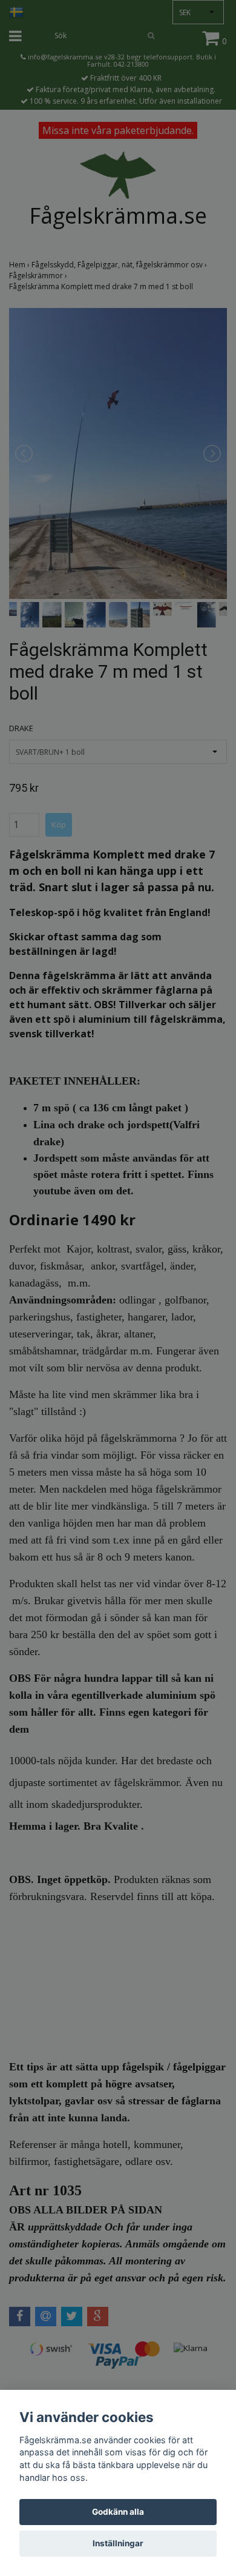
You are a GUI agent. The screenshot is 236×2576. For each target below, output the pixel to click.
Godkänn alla (118, 2512)
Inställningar (118, 2543)
